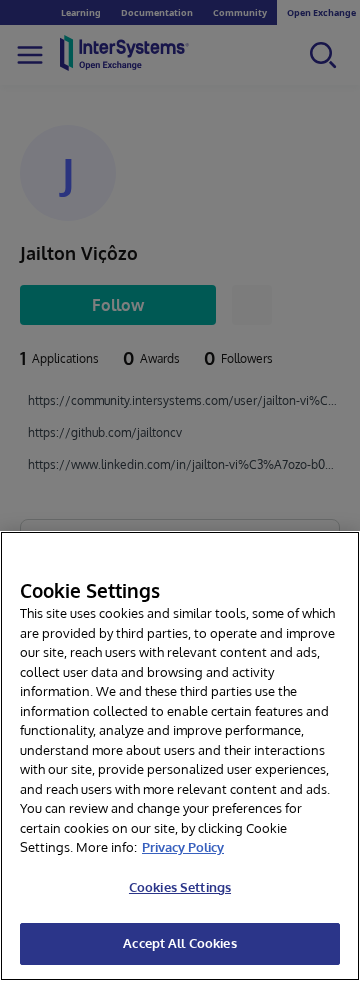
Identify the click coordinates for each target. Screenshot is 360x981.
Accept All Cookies (179, 943)
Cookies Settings (180, 887)
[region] (180, 756)
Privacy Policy (183, 847)
